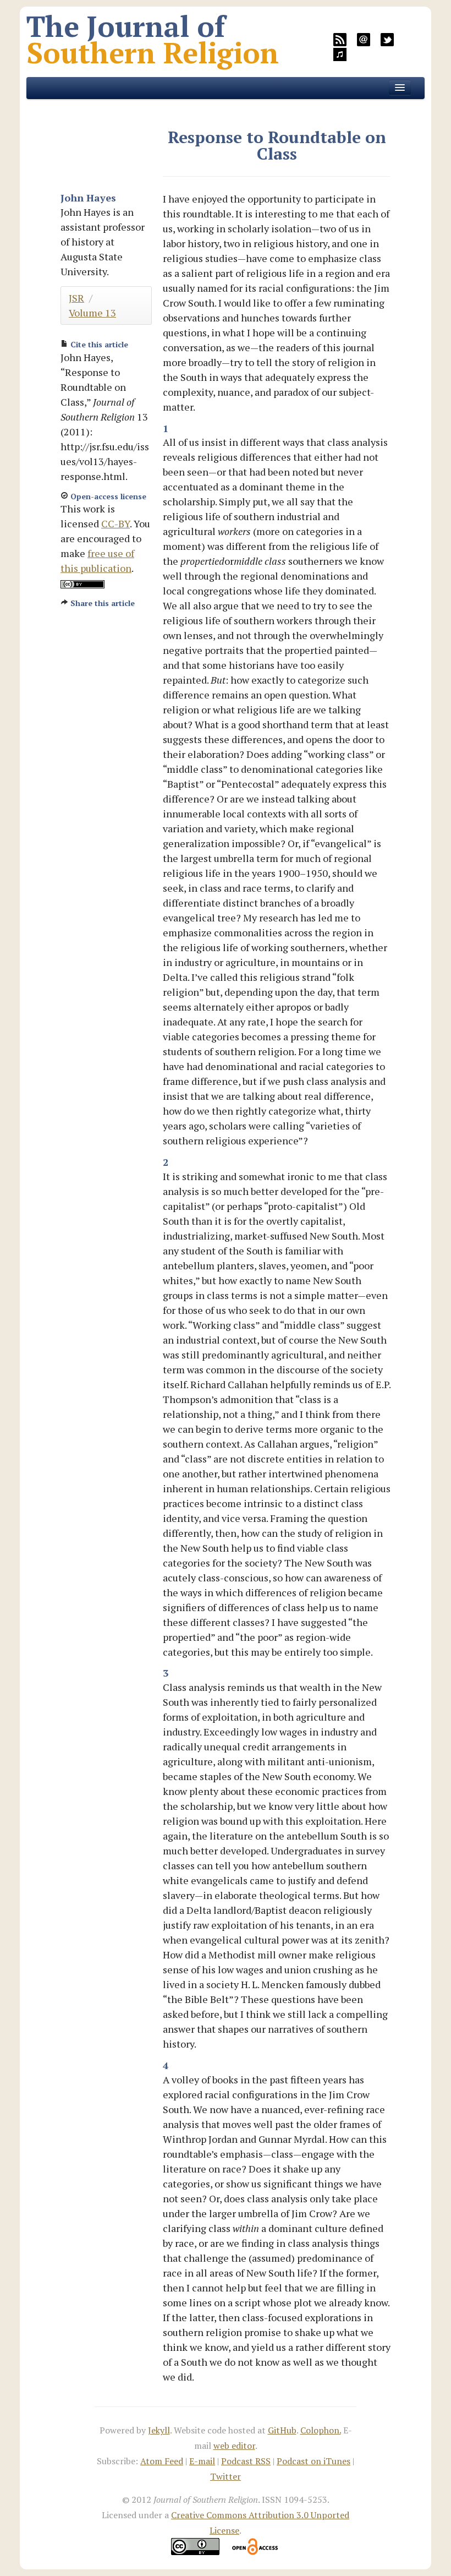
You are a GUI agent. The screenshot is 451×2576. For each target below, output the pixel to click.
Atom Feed (162, 2461)
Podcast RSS (246, 2461)
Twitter (226, 2476)
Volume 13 (92, 313)
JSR (76, 298)
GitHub (282, 2430)
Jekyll (159, 2430)
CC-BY (116, 523)
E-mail (202, 2461)
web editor (234, 2446)
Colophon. (321, 2430)
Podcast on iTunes (313, 2461)
